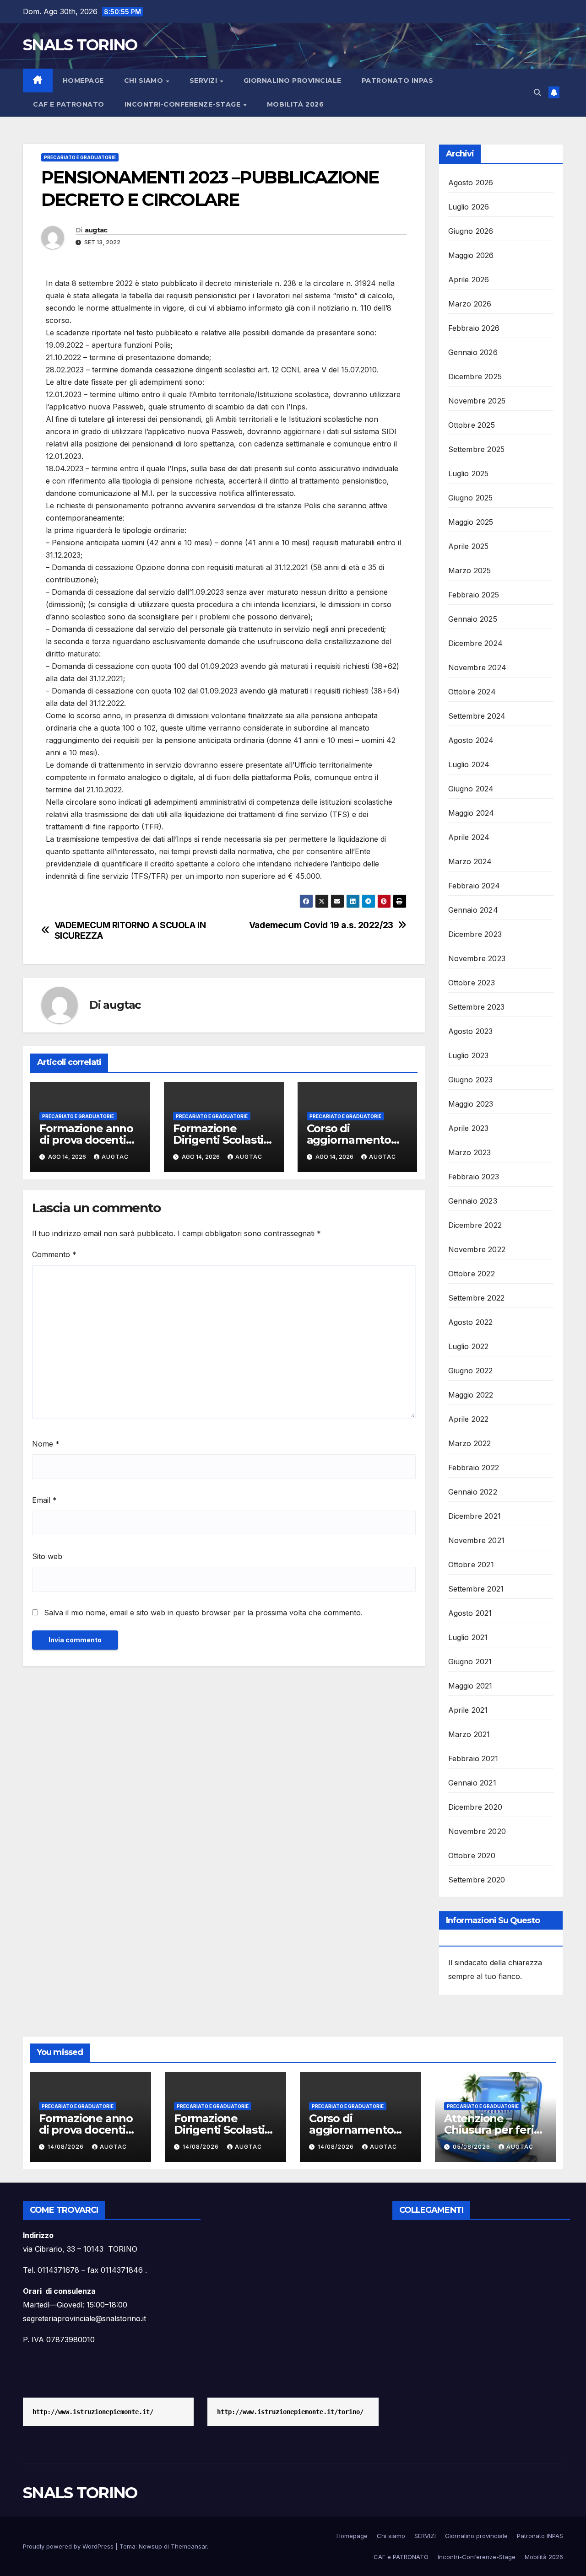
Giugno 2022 (471, 1371)
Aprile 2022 (469, 1419)
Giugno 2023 (471, 1080)
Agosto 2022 (471, 1322)
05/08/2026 (472, 2147)
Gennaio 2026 (473, 352)
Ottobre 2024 (472, 692)
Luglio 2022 (469, 1346)
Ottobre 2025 (472, 425)
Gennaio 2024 (473, 910)
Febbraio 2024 (474, 886)
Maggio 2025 (471, 522)
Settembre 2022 (477, 1298)
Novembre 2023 (477, 958)
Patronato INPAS (398, 81)
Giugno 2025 (471, 498)
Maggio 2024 (471, 813)
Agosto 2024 (471, 740)
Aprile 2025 (469, 546)
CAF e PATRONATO (69, 104)
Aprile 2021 (468, 1710)
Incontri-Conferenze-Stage (184, 104)
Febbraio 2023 (474, 1177)
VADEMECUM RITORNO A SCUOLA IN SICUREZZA (130, 930)
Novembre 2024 (477, 667)
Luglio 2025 (469, 473)
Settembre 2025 (477, 449)
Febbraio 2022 (474, 1468)
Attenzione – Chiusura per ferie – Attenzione (492, 2130)
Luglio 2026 (469, 207)
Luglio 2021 (468, 1637)
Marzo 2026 (470, 304)
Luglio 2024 (469, 764)
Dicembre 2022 (475, 1225)
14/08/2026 (67, 2147)
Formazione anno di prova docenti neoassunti (86, 1140)
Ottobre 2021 (471, 1565)
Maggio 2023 (471, 1104)
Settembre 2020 (477, 1880)
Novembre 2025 (477, 401)
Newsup (150, 2546)
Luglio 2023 (469, 1055)
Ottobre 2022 (472, 1274)
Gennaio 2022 (473, 1492)
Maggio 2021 (470, 1686)
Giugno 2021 (470, 1662)
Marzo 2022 (470, 1443)
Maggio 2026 (471, 255)
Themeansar (189, 2546)
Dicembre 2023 (475, 934)
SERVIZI (204, 81)
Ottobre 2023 (472, 983)
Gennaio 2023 (473, 1201)
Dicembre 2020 (475, 1807)
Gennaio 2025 (473, 619)
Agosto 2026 (471, 183)
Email (44, 1500)
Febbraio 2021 (473, 1759)
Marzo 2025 (470, 570)
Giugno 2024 (471, 789)
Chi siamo (145, 81)
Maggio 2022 (471, 1395)
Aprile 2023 (469, 1128)
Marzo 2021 (469, 1734)
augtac (96, 230)
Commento (54, 1254)
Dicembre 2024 (476, 643)
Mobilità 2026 (296, 104)
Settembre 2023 (477, 1007)
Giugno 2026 (471, 231)
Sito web (47, 1556)
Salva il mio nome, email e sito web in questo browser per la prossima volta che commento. (203, 1613)
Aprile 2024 (469, 837)
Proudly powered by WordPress (69, 2546)
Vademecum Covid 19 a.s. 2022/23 (321, 925)
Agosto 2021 (470, 1613)
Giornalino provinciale (293, 81)
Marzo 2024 (470, 861)
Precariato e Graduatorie (80, 157)
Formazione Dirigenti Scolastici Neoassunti (222, 1140)
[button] (537, 92)
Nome (46, 1444)
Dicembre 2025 (475, 376)
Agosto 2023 (471, 1031)
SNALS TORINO (80, 45)
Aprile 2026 (469, 280)
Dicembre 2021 (475, 1516)
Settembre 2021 (476, 1589)
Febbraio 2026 (474, 328)
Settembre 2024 (477, 716)
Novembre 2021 (477, 1540)
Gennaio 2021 (472, 1783)
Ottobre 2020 (472, 1855)
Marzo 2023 (470, 1152)
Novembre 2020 (477, 1831)
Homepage (83, 81)
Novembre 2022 (477, 1249)
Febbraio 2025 (474, 595)
